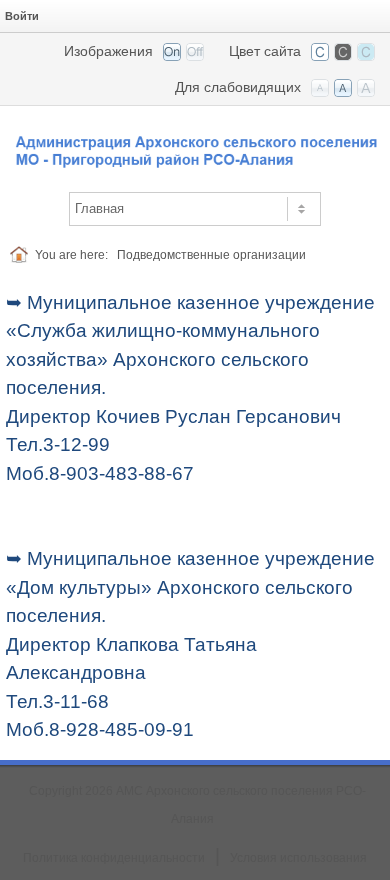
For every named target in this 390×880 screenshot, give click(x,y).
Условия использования (298, 858)
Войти (22, 16)
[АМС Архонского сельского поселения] (195, 142)
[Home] (22, 255)
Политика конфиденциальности (114, 858)
